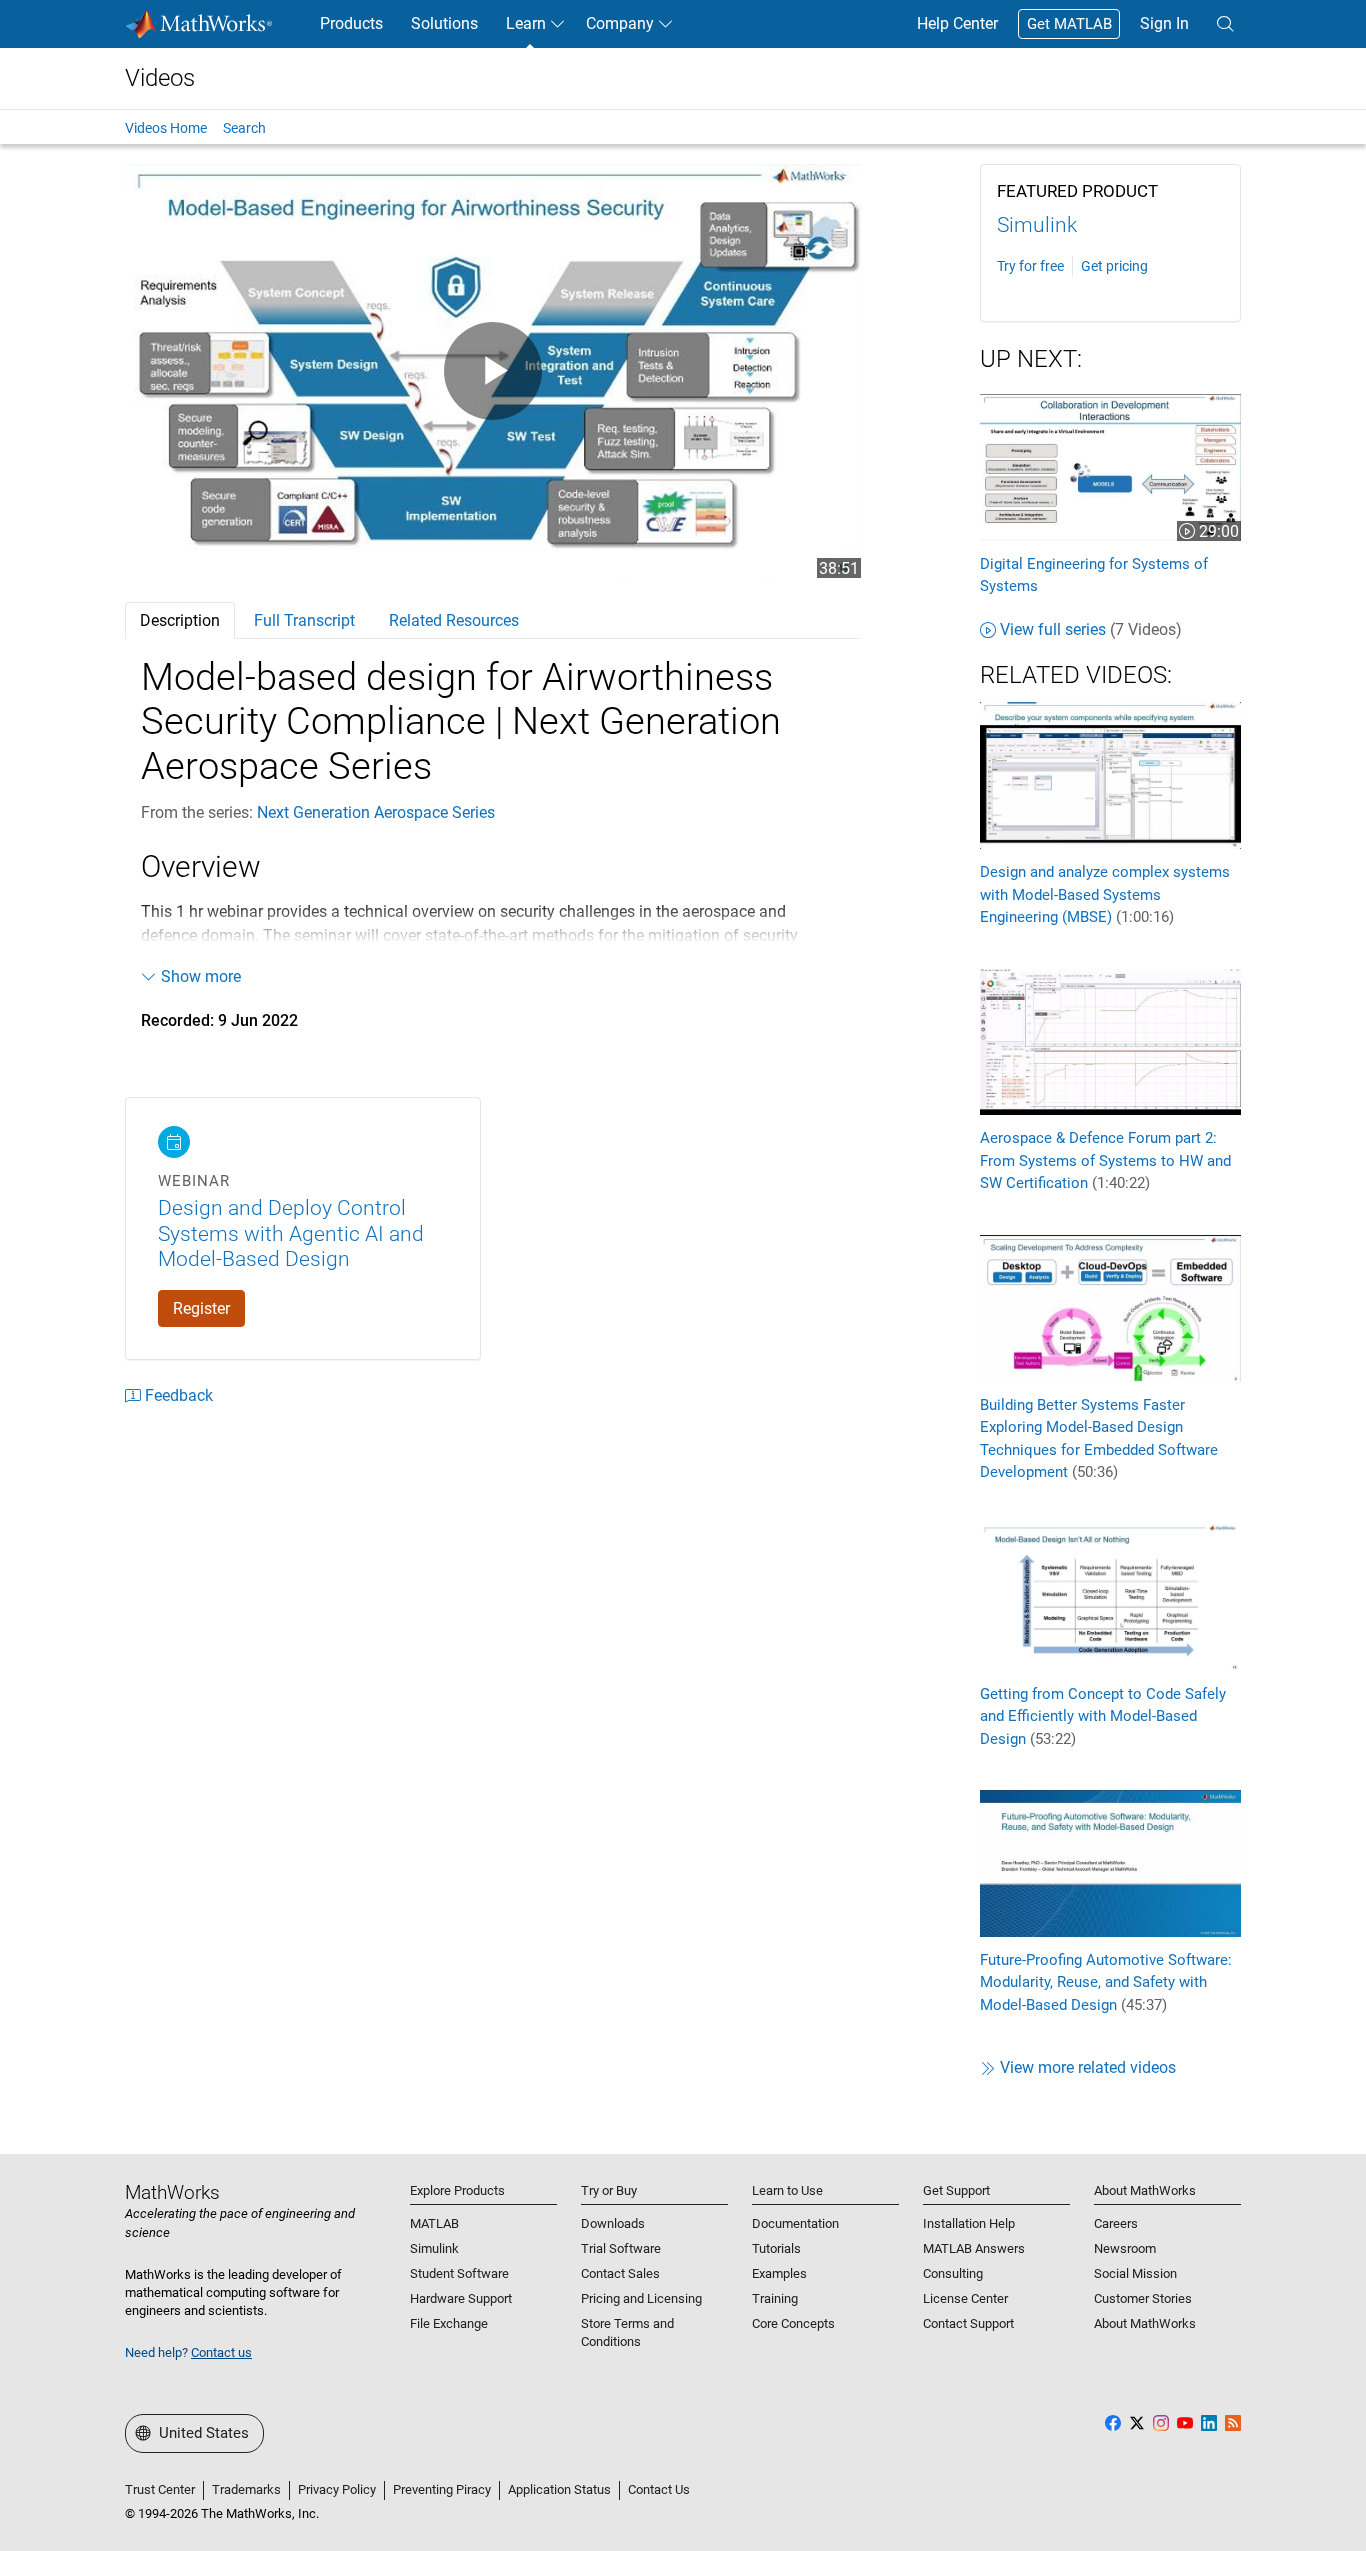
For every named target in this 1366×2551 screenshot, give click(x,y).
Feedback (179, 1395)
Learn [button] (526, 23)
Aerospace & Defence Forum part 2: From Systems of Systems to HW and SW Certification (1105, 1160)
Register (201, 1308)
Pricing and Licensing (641, 2298)
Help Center (957, 23)
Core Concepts (793, 2323)
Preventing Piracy (442, 2489)
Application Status (559, 2489)
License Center (965, 2298)
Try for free (1030, 266)
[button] (1225, 24)
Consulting (953, 2273)
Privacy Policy (337, 2489)
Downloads (613, 2223)
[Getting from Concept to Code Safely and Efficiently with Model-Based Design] (1110, 1595)
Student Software (459, 2273)
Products (351, 23)
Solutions (444, 23)
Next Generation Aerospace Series (376, 812)
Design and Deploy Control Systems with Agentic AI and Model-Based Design (291, 1233)
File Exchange (449, 2323)
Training (775, 2298)
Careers (1116, 2223)
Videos (160, 78)
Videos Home (166, 128)
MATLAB (434, 2223)
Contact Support (968, 2323)
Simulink (1037, 225)
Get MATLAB (1069, 24)
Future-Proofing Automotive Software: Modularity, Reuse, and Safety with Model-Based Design (1106, 1982)
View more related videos (1088, 2067)
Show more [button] (201, 976)
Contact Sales (620, 2273)
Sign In (1164, 23)
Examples (779, 2273)
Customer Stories (1143, 2298)
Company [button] (620, 23)
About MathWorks (1145, 2323)
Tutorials (776, 2248)
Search (244, 128)
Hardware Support (461, 2298)
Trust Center (160, 2489)
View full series (1091, 629)
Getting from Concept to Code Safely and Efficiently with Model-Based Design (1103, 1716)
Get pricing (1114, 266)
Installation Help (969, 2223)
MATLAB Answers (974, 2248)
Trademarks (246, 2489)
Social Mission (1135, 2273)
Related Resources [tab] (454, 620)
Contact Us (659, 2489)
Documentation (795, 2223)
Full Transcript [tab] (304, 620)
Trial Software (621, 2248)
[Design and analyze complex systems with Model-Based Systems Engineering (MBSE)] (1110, 774)
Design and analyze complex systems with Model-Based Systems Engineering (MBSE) (1105, 894)
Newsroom (1125, 2248)
